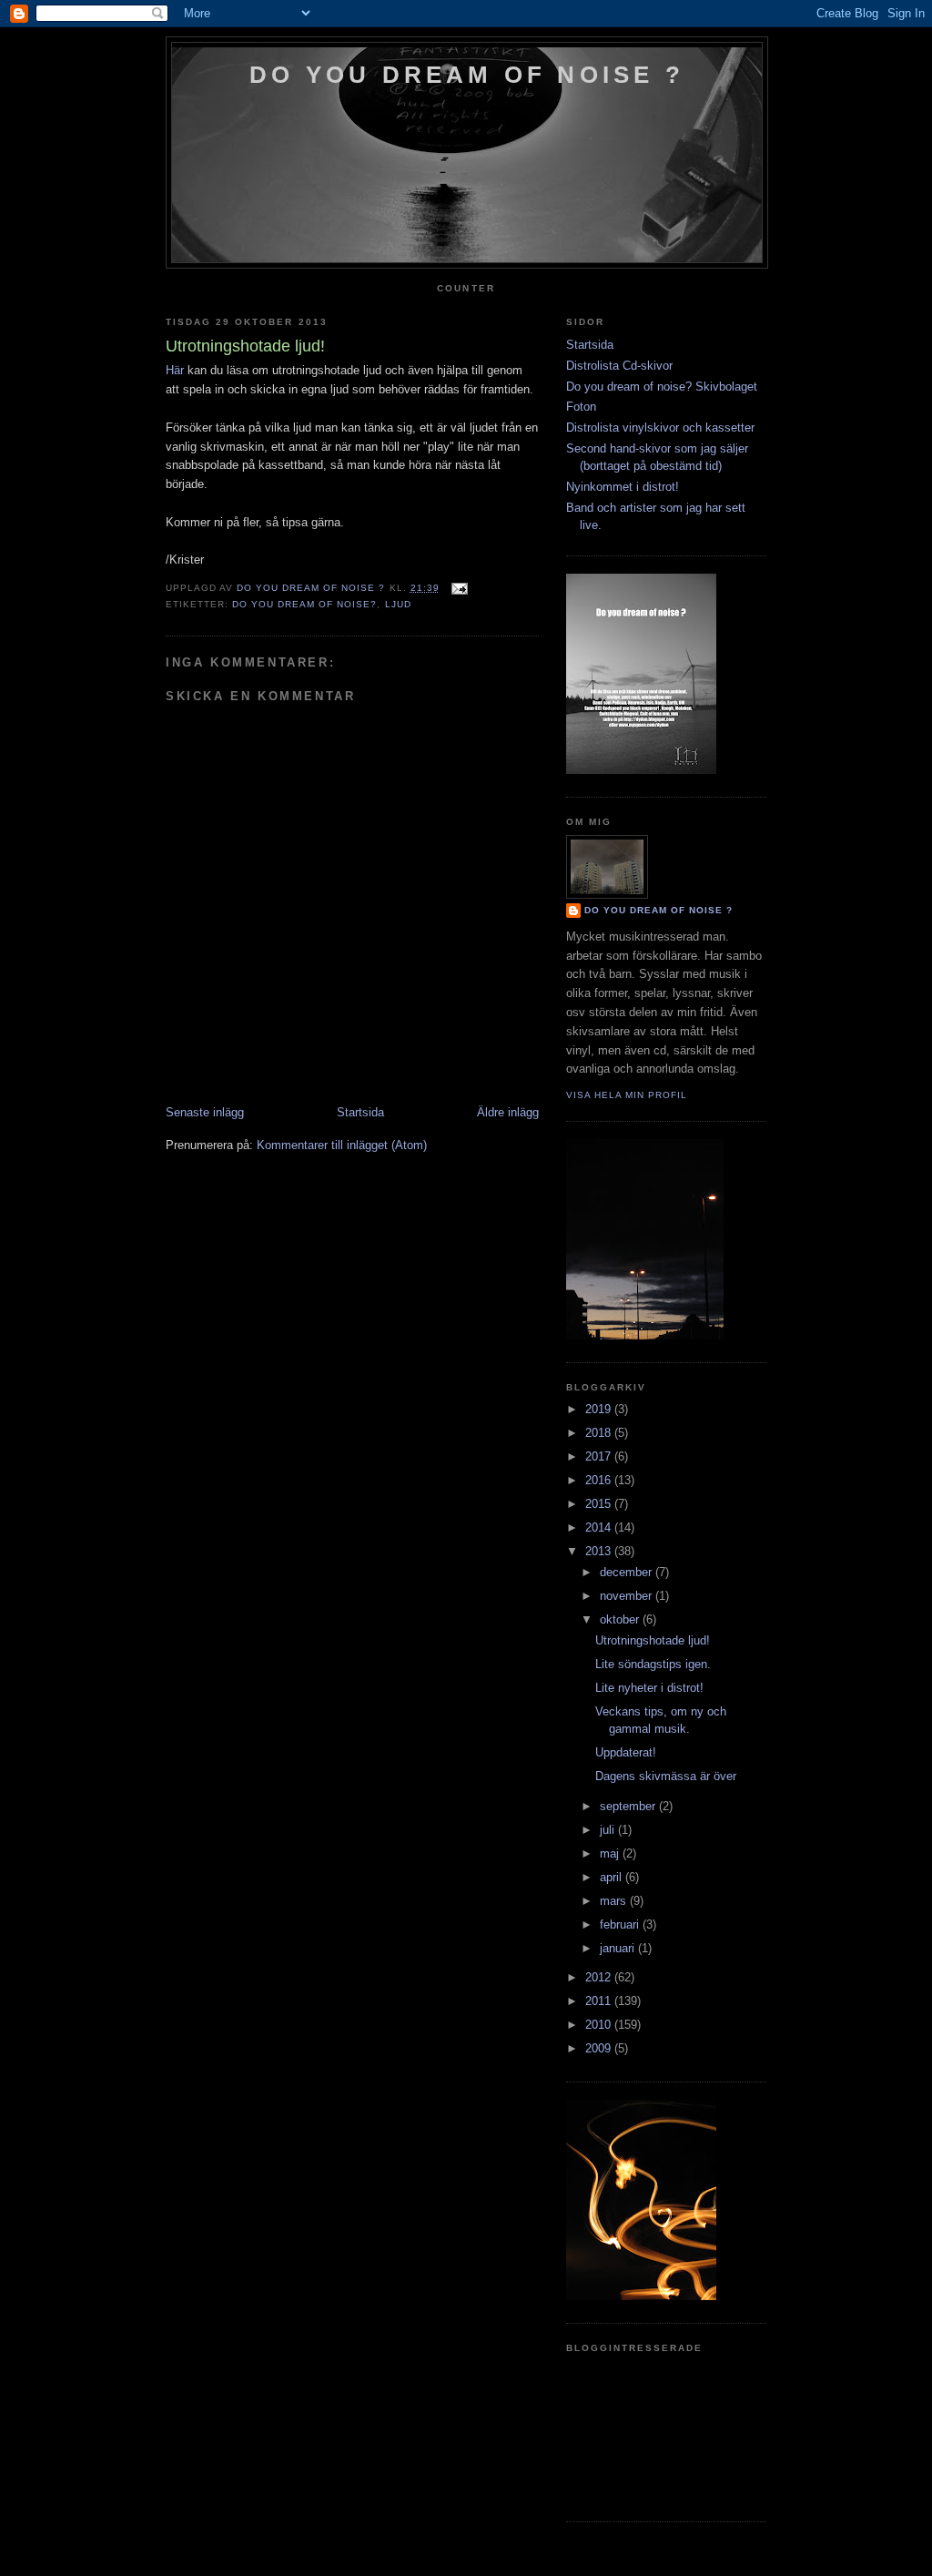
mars (615, 1901)
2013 (600, 1551)
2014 (600, 1527)
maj (611, 1853)
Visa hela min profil (627, 1095)
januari (619, 1948)
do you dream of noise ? (467, 75)
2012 (600, 1977)
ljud (398, 604)
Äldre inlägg (508, 1112)
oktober (621, 1619)
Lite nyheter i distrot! (649, 1688)
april (613, 1877)
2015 (600, 1504)
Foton (581, 407)
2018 (600, 1433)
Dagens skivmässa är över (666, 1776)
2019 (600, 1409)
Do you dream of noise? (304, 604)
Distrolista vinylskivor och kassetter (660, 428)
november (628, 1596)
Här (175, 370)
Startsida (360, 1112)
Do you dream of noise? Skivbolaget (662, 387)
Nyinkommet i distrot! (623, 487)
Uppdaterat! (626, 1752)
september (629, 1806)
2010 (600, 2025)
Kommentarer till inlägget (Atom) (342, 1145)
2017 (600, 1456)
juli (609, 1830)
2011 (600, 2001)
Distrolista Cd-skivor (619, 366)
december (628, 1572)
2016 (600, 1480)
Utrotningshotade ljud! (653, 1640)
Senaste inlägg (205, 1112)
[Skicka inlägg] (459, 588)
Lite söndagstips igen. (653, 1664)
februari (621, 1924)
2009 (600, 2048)
